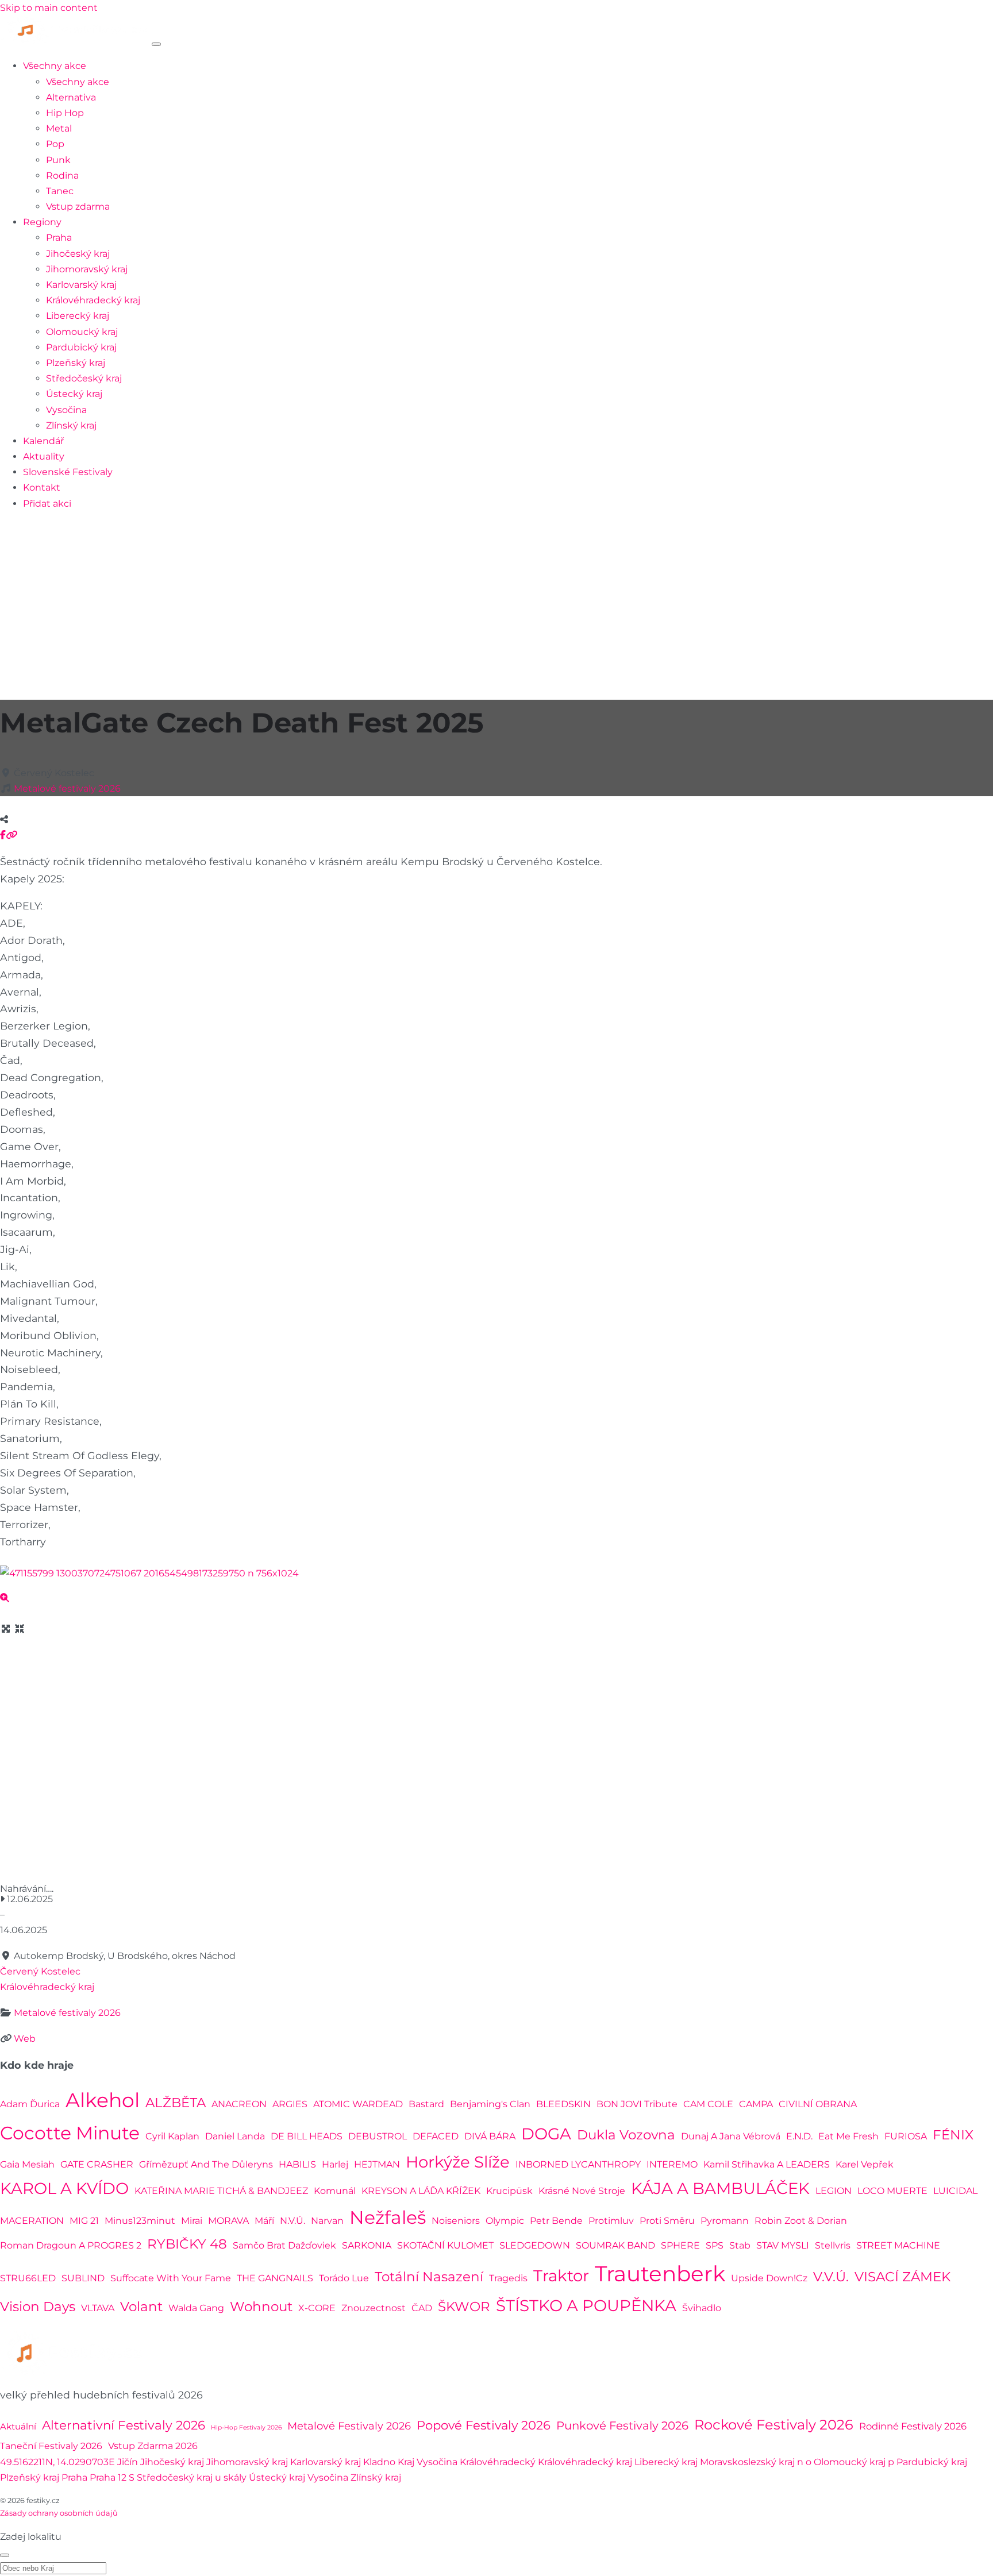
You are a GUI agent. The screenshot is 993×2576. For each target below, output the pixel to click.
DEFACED (436, 2136)
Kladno (379, 2462)
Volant (141, 2307)
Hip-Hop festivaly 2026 (246, 2427)
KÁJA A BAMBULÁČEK (720, 2188)
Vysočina (66, 410)
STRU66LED (28, 2278)
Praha (59, 238)
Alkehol (103, 2100)
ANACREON (239, 2104)
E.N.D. (799, 2136)
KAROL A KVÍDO (64, 2188)
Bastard (426, 2104)
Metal (59, 128)
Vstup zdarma (78, 207)
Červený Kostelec (40, 1971)
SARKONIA (367, 2245)
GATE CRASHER (97, 2164)
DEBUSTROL (378, 2136)
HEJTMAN (377, 2164)
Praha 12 (108, 2477)
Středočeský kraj (84, 378)
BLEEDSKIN (563, 2104)
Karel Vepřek (865, 2164)
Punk (58, 160)
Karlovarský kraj (81, 285)
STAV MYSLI (783, 2245)
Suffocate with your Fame (171, 2278)
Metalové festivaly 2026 (67, 788)
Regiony (42, 222)
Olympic (505, 2221)
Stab (740, 2245)
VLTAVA (98, 2308)
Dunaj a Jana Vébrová (731, 2136)
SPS (715, 2245)
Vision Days (38, 2307)
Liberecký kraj (78, 316)
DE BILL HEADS (307, 2136)
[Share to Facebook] (3, 835)
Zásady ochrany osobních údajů (59, 2513)
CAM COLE (708, 2104)
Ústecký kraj (74, 394)
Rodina (62, 176)
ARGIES (290, 2104)
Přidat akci (47, 504)
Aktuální (18, 2426)
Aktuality (44, 456)
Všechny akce (55, 66)
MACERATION (32, 2221)
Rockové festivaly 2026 (774, 2425)
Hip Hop (65, 113)
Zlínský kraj (71, 425)
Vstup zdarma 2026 (153, 2446)
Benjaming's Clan (490, 2104)
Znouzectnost (374, 2308)
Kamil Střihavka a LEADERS (767, 2164)
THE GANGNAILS (275, 2278)
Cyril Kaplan (172, 2136)
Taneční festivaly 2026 (51, 2446)
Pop (55, 144)
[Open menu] (156, 44)
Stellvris (833, 2245)
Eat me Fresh (848, 2136)
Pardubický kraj (81, 347)
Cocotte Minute (70, 2133)
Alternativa (71, 97)
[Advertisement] (496, 601)
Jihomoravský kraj (87, 269)
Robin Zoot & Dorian (801, 2221)
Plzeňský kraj (76, 363)
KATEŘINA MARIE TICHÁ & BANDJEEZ (221, 2191)
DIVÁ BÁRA (490, 2136)
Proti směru (667, 2221)
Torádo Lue (344, 2278)
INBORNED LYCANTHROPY (578, 2164)
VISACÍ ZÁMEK (902, 2277)
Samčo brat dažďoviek (284, 2245)
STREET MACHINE (898, 2245)
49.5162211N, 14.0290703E (57, 2462)
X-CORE (317, 2308)
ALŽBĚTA (176, 2103)
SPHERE (680, 2245)
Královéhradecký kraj (93, 300)
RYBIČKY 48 (187, 2244)
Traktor (561, 2276)
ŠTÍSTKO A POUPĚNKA (586, 2305)
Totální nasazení (429, 2277)
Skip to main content (49, 8)
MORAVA (228, 2221)
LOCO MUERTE (892, 2191)
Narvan (327, 2221)
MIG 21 (84, 2221)
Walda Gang (196, 2308)
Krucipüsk (509, 2191)
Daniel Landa (235, 2136)
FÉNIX (953, 2135)
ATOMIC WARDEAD (358, 2104)
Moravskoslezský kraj (747, 2462)
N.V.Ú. (292, 2221)
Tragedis (508, 2278)
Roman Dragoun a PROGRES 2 (71, 2245)
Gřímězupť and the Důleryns (206, 2164)
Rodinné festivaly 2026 (913, 2426)
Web (25, 2039)
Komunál (335, 2191)
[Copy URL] (11, 835)
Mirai (192, 2221)
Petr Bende (556, 2221)
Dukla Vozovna (626, 2135)
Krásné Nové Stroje (582, 2191)
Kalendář (43, 441)
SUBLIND (83, 2278)
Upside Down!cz (769, 2278)
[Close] (5, 2555)
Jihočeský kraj (78, 254)
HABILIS (297, 2164)
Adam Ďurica (30, 2104)
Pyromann (725, 2221)
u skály (231, 2477)
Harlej (335, 2164)
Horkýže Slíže (458, 2162)
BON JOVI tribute (637, 2104)
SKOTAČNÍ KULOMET (445, 2245)
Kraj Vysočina (428, 2462)
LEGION (834, 2191)
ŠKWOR (464, 2307)
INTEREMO (672, 2164)
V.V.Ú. (831, 2277)
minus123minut (140, 2221)
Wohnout (261, 2307)
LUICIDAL (955, 2191)
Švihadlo (702, 2308)
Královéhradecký (498, 2462)
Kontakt (42, 487)
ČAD (422, 2308)
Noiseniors (456, 2221)
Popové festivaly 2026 (484, 2425)
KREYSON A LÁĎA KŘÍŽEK (421, 2191)
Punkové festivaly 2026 (622, 2425)
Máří (264, 2221)
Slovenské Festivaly (68, 472)
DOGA (546, 2134)
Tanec (60, 191)
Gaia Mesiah (27, 2164)
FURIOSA (906, 2136)
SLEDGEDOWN (535, 2245)
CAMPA (756, 2104)
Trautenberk (660, 2274)
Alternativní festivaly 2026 (124, 2425)
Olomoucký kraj (82, 332)
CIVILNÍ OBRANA (818, 2104)
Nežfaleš (388, 2217)
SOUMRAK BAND (615, 2245)
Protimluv (611, 2221)
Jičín (128, 2462)
